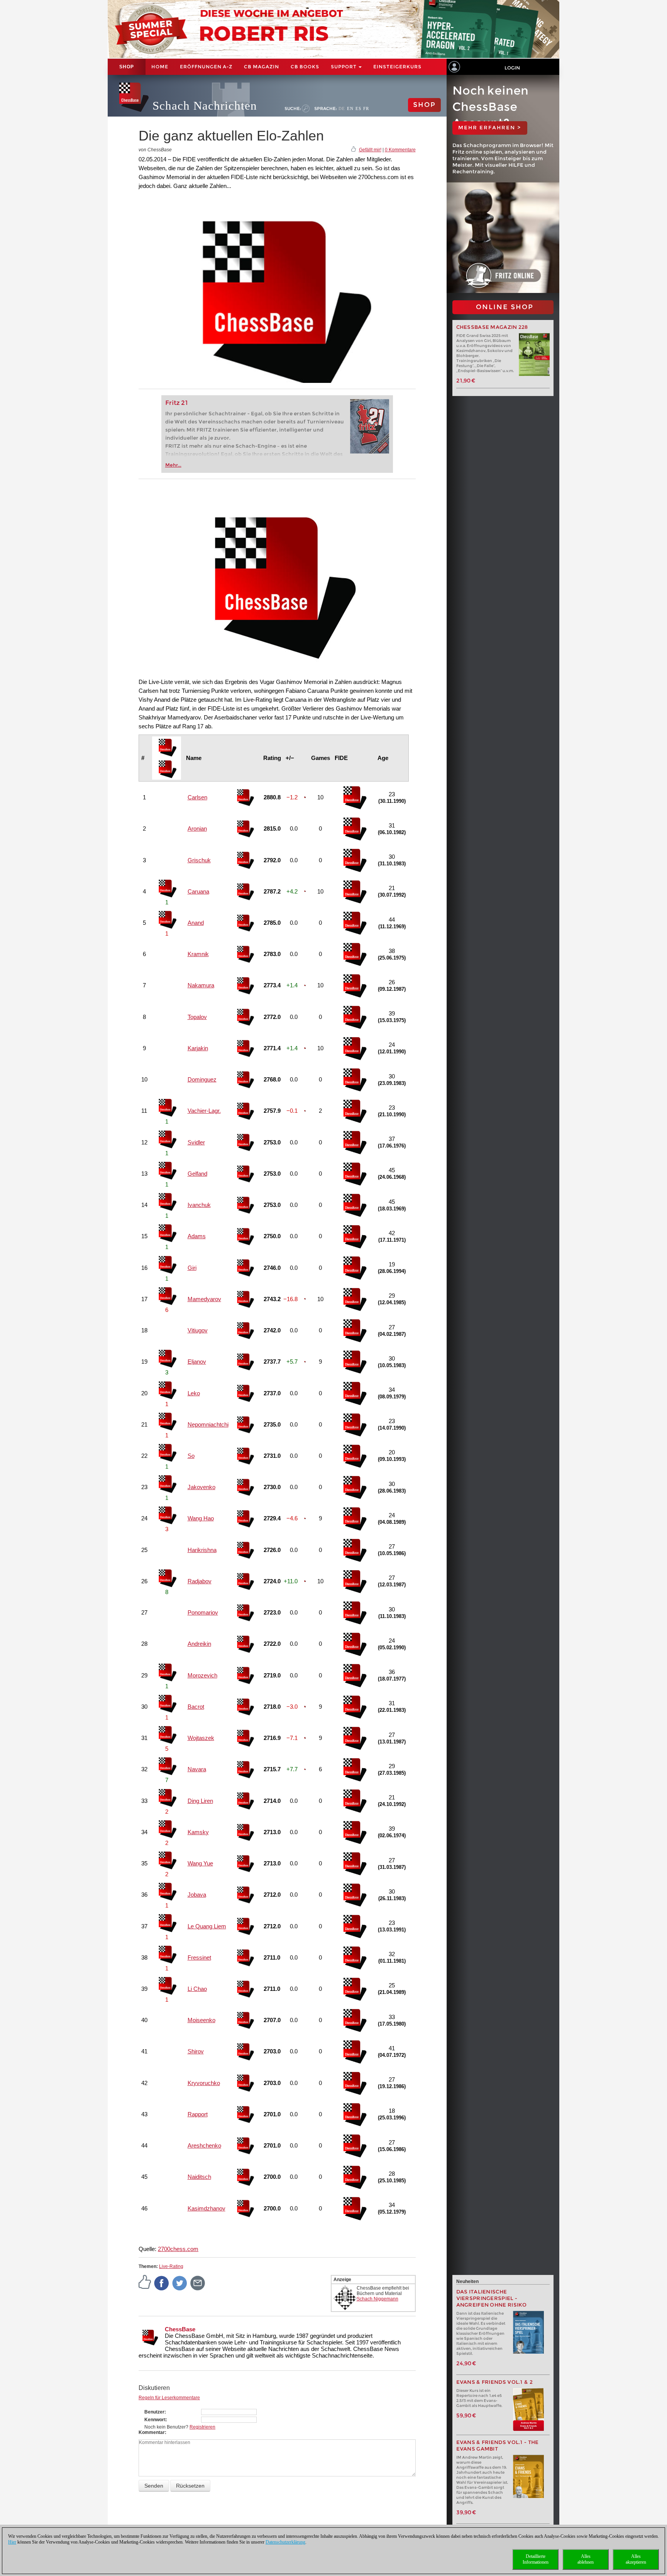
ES (358, 108)
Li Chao (197, 1989)
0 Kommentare (400, 150)
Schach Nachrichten (205, 106)
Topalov (197, 1017)
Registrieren (202, 2427)
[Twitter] (180, 2283)
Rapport (198, 2114)
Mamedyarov (204, 1299)
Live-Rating (171, 2266)
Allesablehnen (586, 2559)
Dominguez (202, 1079)
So (191, 1456)
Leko (194, 1393)
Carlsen (197, 797)
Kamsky (198, 1832)
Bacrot (196, 1707)
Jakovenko (201, 1487)
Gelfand (197, 1174)
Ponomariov (203, 1612)
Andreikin (199, 1644)
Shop (127, 67)
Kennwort (155, 2420)
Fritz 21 (177, 403)
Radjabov (200, 1581)
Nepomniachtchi (208, 1424)
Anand (196, 923)
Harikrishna (202, 1550)
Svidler (196, 1142)
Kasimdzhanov (207, 2208)
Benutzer (154, 2412)
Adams (197, 1236)
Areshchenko (204, 2145)
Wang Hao (201, 1518)
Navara (197, 1769)
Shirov (196, 2051)
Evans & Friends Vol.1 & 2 (495, 2382)
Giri (192, 1268)
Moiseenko (201, 2020)
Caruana (198, 891)
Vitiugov (198, 1330)
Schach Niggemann (378, 2299)
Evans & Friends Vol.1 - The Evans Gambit (498, 2446)
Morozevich (202, 1675)
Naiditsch (199, 2177)
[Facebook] (162, 2283)
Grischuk (199, 860)
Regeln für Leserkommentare (169, 2398)
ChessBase (180, 2329)
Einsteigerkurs (397, 67)
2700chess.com (178, 2249)
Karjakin (198, 1048)
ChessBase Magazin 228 (492, 327)
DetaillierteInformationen (536, 2559)
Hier (12, 2542)
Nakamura (201, 985)
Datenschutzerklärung (285, 2542)
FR (366, 108)
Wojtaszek (201, 1738)
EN (350, 108)
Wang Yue (200, 1863)
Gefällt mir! (370, 150)
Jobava (197, 1895)
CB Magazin (262, 67)
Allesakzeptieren (636, 2559)
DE (342, 108)
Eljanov (197, 1362)
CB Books (305, 67)
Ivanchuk (199, 1205)
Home (160, 67)
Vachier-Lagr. (204, 1111)
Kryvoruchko (204, 2083)
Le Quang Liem (207, 1926)
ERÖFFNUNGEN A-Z (206, 67)
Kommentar (152, 2432)
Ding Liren (200, 1801)
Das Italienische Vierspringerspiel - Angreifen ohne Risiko (492, 2298)
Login (512, 68)
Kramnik (198, 954)
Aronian (197, 828)
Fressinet (199, 1957)
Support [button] (344, 67)
